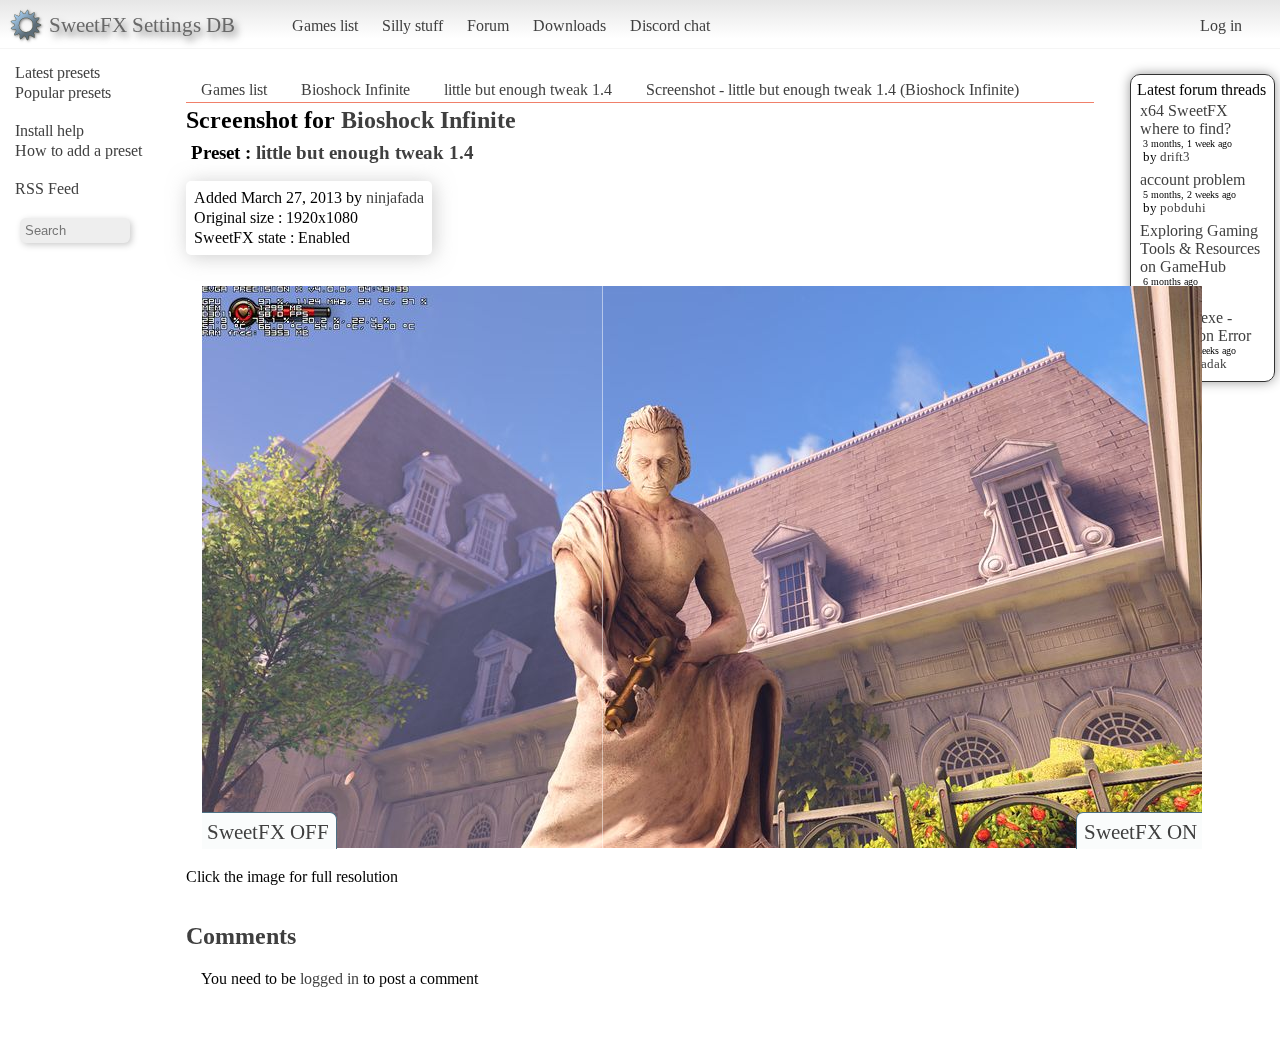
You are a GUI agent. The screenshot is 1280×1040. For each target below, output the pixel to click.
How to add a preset (78, 150)
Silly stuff (412, 25)
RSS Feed (47, 188)
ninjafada (395, 197)
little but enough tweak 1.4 (528, 89)
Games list (325, 25)
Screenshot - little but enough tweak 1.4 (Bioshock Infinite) (832, 89)
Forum (488, 25)
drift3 (1175, 156)
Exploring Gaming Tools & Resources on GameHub (1200, 248)
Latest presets (57, 72)
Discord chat (670, 25)
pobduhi (1183, 207)
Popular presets (63, 92)
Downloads (569, 25)
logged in (329, 978)
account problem (1192, 179)
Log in (1221, 25)
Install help (49, 130)
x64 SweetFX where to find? (1185, 119)
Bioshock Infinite (355, 89)
